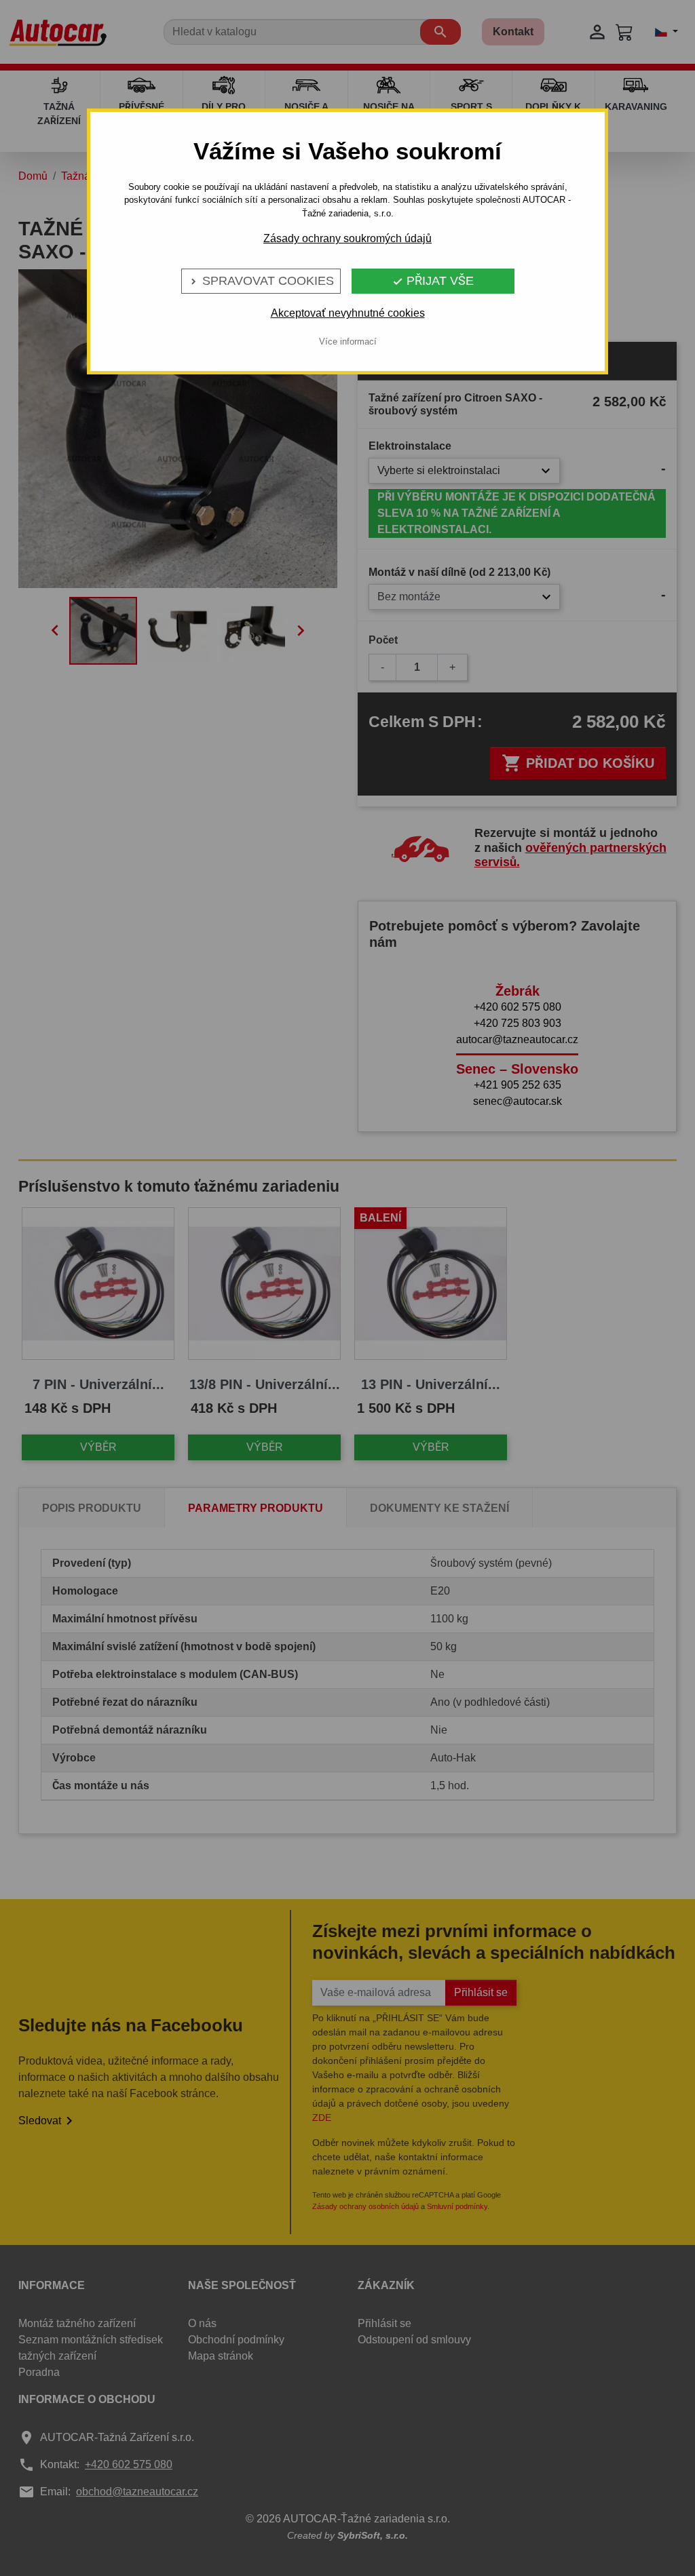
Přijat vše (433, 281)
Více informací (348, 341)
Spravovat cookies (261, 281)
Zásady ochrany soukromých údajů (347, 238)
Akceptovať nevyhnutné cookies (348, 313)
